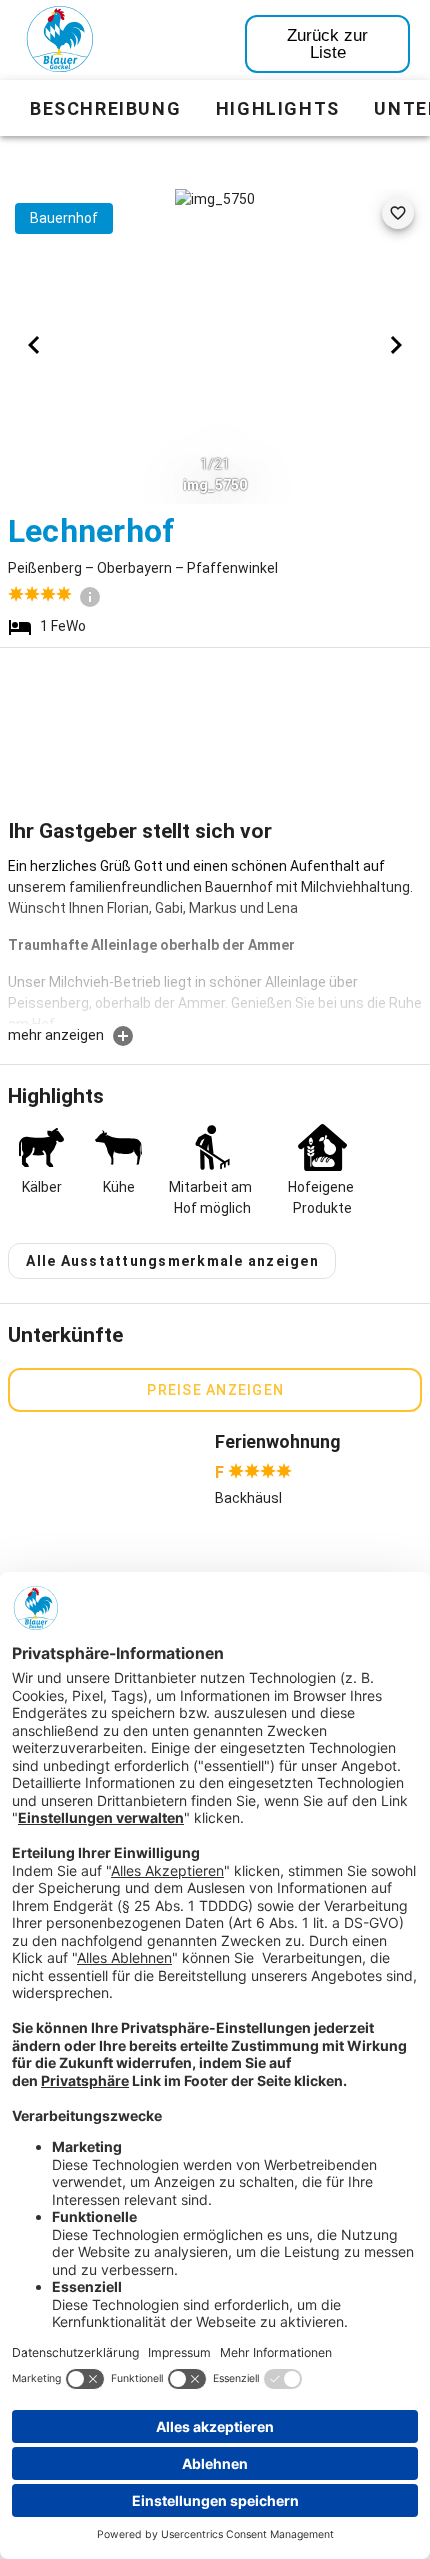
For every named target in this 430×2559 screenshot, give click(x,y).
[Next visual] (396, 345)
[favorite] (398, 213)
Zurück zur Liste (327, 44)
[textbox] (215, 940)
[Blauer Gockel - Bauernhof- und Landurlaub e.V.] (60, 43)
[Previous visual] (34, 345)
